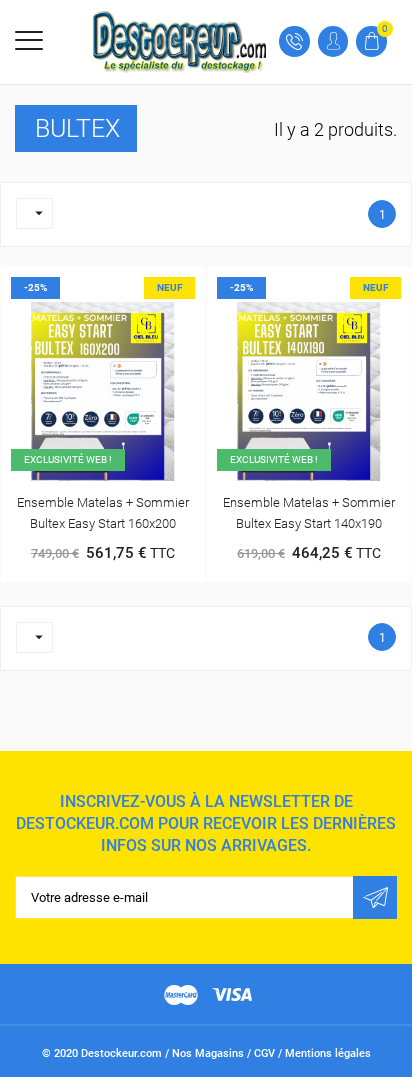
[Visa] (232, 995)
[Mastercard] (181, 995)
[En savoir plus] (124, 286)
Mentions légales (328, 1053)
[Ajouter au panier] (82, 286)
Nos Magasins (208, 1053)
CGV (264, 1053)
